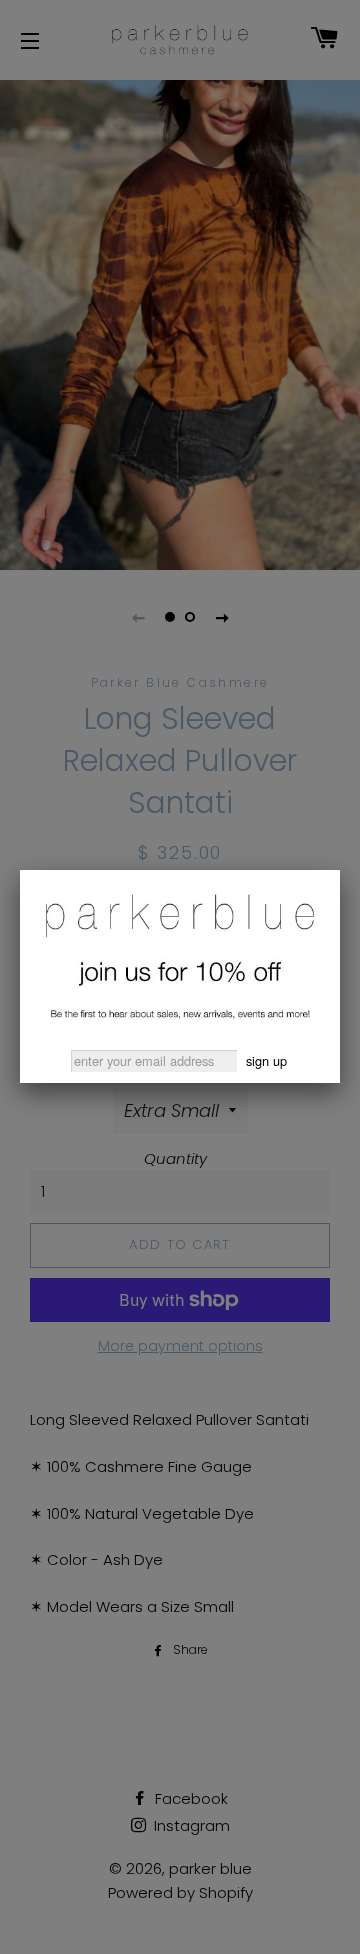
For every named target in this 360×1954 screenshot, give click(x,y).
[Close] (340, 870)
